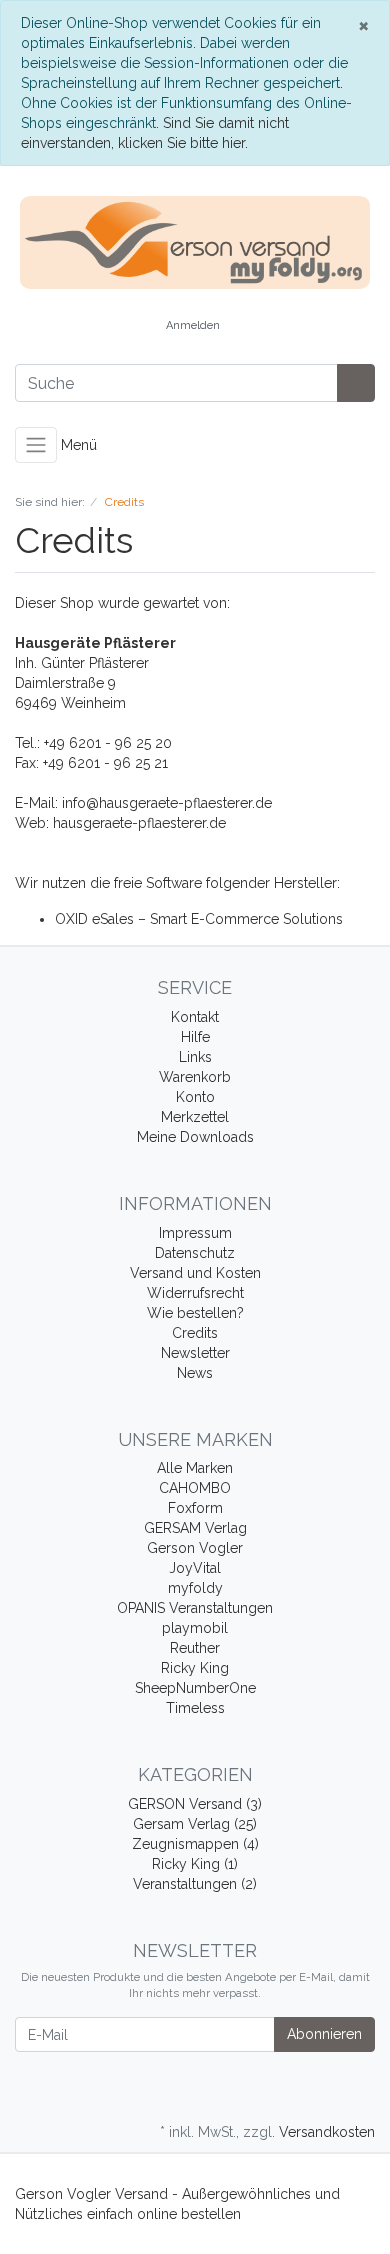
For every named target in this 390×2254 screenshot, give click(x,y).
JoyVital (195, 1568)
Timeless (195, 1708)
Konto (195, 1097)
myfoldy (195, 1588)
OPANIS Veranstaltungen (195, 1608)
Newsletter (195, 1353)
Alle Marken (195, 1468)
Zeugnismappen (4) (195, 1844)
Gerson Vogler (195, 1548)
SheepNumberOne (195, 1688)
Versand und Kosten (195, 1273)
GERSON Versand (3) (195, 1804)
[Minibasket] (256, 327)
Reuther (195, 1648)
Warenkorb (195, 1077)
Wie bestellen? (195, 1313)
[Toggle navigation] (36, 445)
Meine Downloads (195, 1137)
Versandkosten (327, 2132)
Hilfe (195, 1037)
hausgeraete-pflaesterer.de (139, 823)
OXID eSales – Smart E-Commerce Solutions (199, 919)
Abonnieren (324, 2034)
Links (195, 1057)
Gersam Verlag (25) (195, 1824)
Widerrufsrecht (195, 1293)
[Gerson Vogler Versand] (195, 242)
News (195, 1373)
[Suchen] (356, 383)
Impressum (195, 1233)
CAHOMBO (195, 1488)
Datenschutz (195, 1253)
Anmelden (193, 325)
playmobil (195, 1628)
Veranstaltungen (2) (195, 1884)
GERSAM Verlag (195, 1528)
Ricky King (195, 1668)
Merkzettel (195, 1117)
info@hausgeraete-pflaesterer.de (167, 803)
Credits (195, 1333)
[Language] (132, 326)
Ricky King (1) (195, 1864)
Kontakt (195, 1017)
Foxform (195, 1508)
